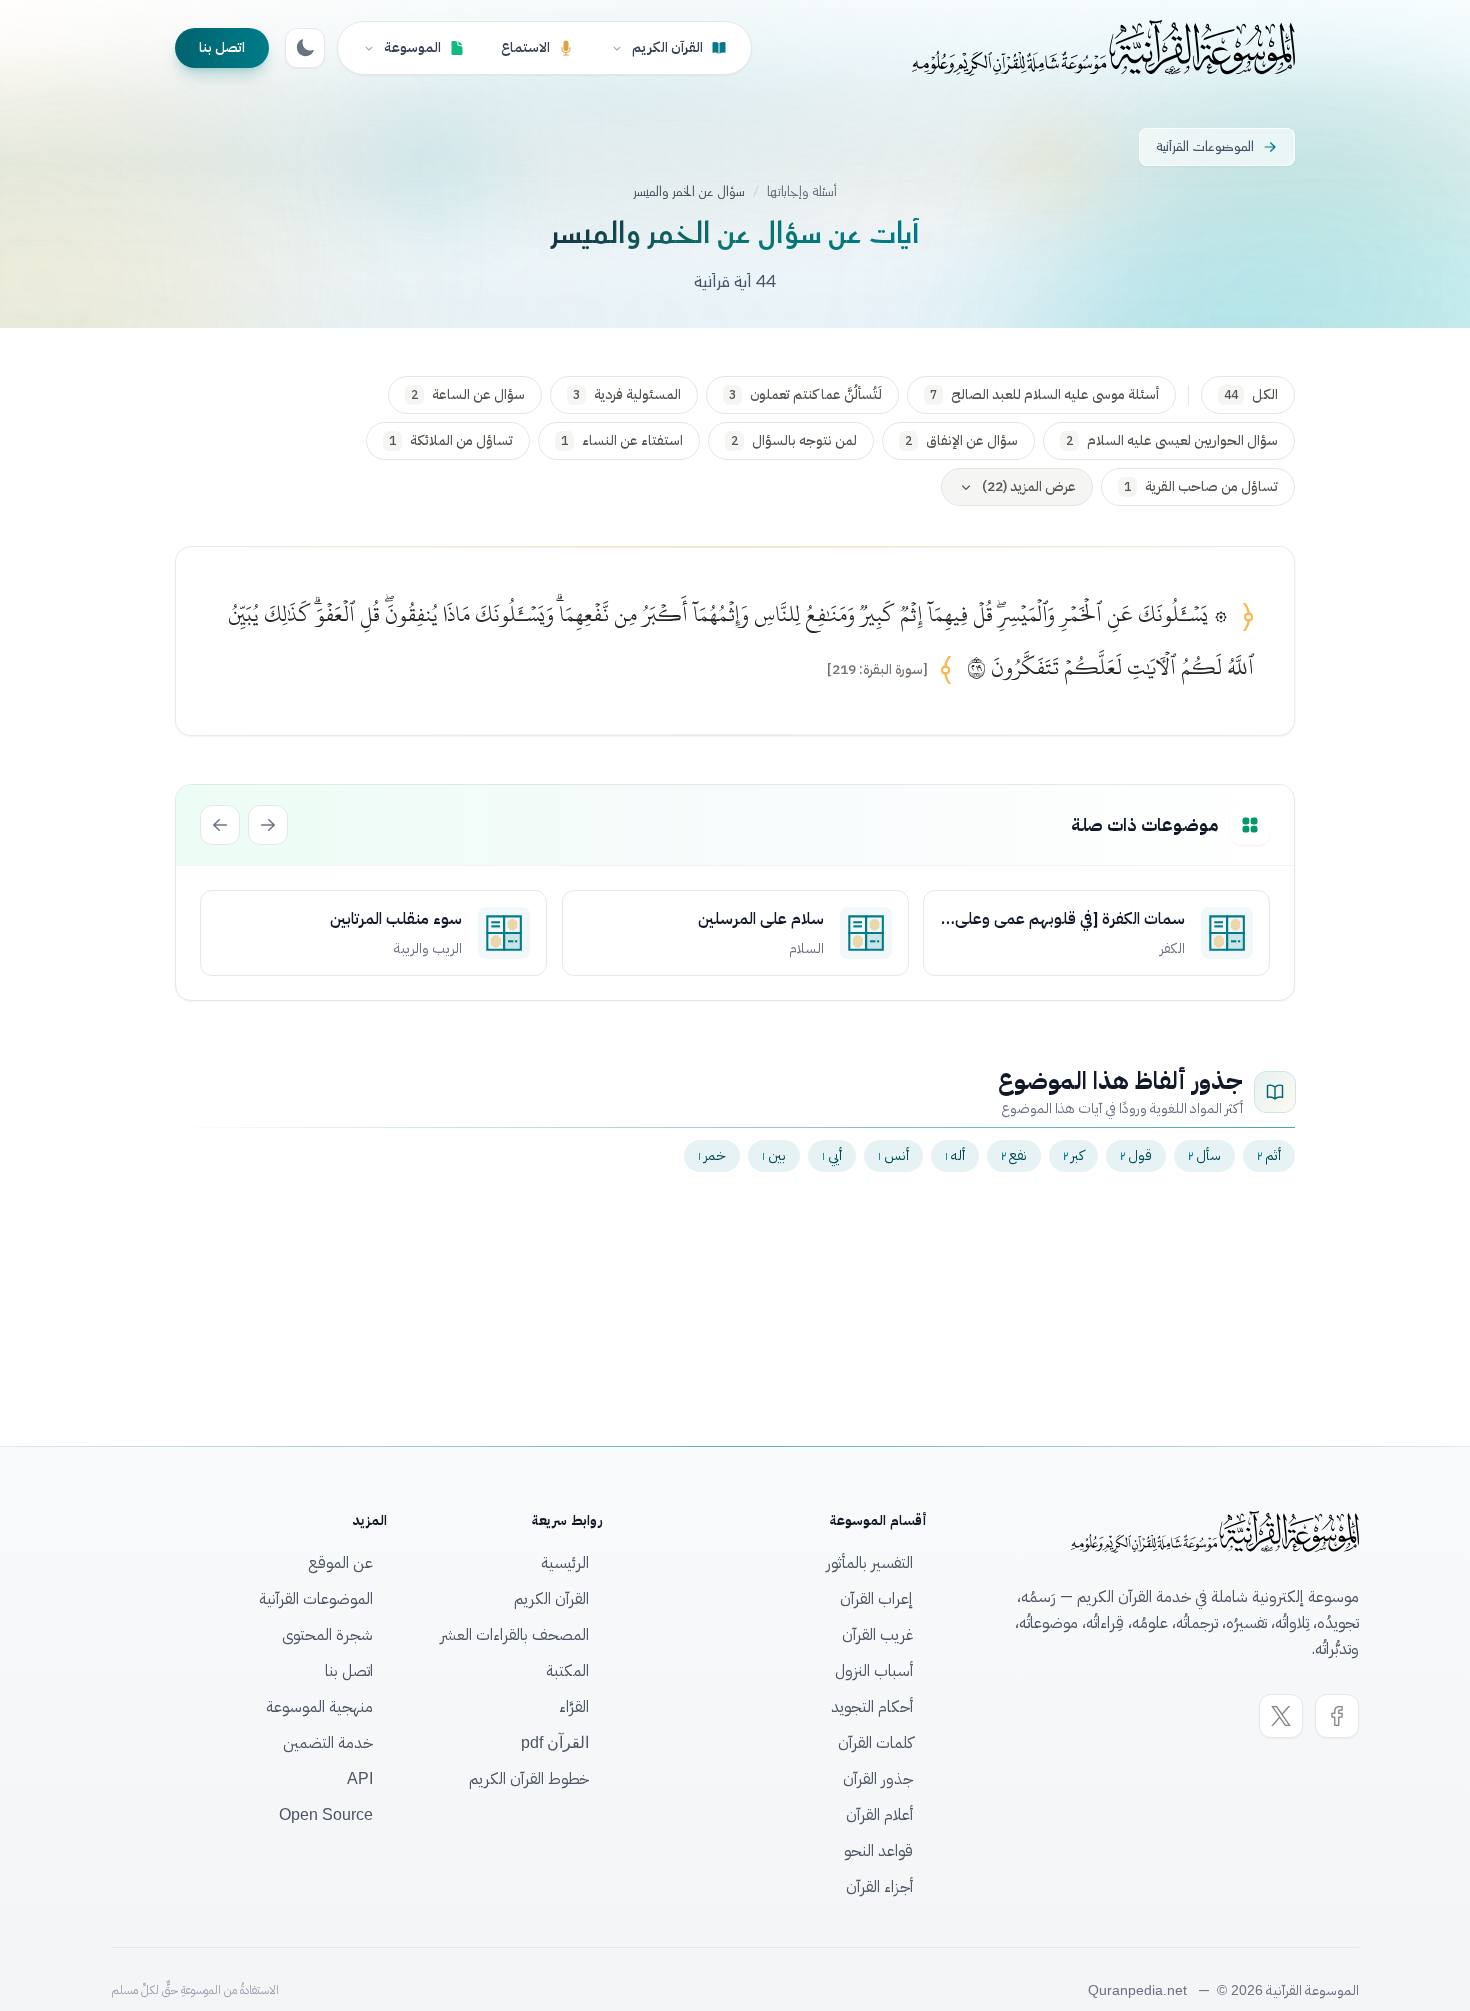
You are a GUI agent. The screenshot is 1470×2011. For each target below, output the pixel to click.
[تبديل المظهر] (305, 48)
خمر (712, 1155)
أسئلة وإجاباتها (802, 192)
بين (774, 1155)
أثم (1269, 1155)
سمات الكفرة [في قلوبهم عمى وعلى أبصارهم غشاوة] (1070, 919)
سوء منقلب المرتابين (396, 919)
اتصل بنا (222, 47)
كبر (1073, 1155)
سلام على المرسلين (760, 919)
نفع (1014, 1155)
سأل (1204, 1155)
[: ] (877, 670)
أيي (832, 1155)
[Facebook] (1337, 1716)
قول (1136, 1155)
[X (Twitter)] (1281, 1716)
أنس (893, 1155)
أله (955, 1155)
